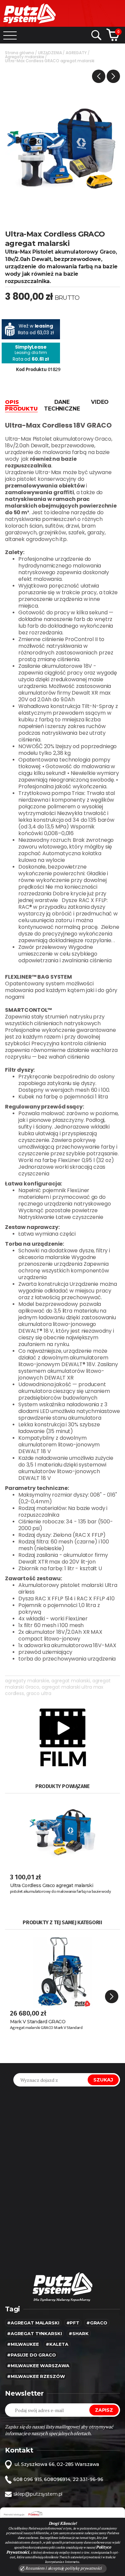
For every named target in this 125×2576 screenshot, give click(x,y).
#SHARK (78, 2333)
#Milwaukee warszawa (38, 2366)
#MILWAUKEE (23, 2344)
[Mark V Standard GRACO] (62, 1969)
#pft (73, 2323)
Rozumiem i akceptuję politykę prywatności (63, 2568)
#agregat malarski (33, 2323)
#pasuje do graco (31, 2355)
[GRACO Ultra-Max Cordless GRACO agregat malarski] (62, 152)
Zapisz (104, 2410)
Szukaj (103, 2080)
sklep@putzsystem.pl (38, 2494)
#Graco (97, 2323)
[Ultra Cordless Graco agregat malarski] (62, 1832)
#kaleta (57, 2344)
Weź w (36, 326)
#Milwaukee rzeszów (36, 2376)
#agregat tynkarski (34, 2333)
